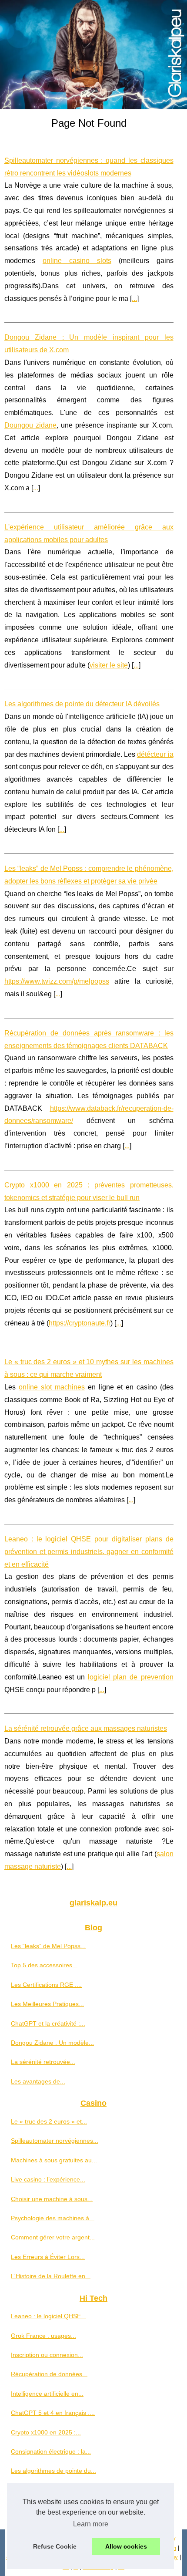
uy (175, 2557)
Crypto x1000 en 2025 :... (46, 2432)
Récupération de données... (49, 2374)
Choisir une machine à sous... (52, 2199)
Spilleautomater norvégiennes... (55, 2141)
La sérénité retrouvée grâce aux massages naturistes (86, 1728)
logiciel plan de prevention (130, 1677)
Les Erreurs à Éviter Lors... (48, 2257)
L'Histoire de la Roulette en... (51, 2276)
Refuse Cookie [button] (55, 2546)
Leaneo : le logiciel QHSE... (48, 2316)
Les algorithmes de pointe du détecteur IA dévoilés (82, 704)
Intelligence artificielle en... (47, 2394)
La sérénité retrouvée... (43, 2062)
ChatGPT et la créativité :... (48, 2023)
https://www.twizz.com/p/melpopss (57, 981)
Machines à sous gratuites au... (54, 2160)
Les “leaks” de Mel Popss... (48, 1946)
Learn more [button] (91, 2524)
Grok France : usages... (43, 2336)
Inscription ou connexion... (47, 2355)
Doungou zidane (30, 425)
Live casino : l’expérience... (48, 2179)
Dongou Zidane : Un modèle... (52, 2043)
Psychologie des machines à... (53, 2218)
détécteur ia (155, 754)
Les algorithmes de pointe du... (53, 2471)
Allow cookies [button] (126, 2546)
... (134, 298)
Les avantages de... (38, 2081)
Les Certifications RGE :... (46, 1985)
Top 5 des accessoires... (44, 1965)
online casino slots (77, 261)
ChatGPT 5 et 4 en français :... (53, 2413)
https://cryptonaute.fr (80, 1323)
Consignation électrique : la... (51, 2451)
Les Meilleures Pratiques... (47, 2004)
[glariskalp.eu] (93, 55)
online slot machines (52, 1387)
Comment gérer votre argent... (53, 2237)
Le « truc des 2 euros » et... (49, 2121)
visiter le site (109, 665)
